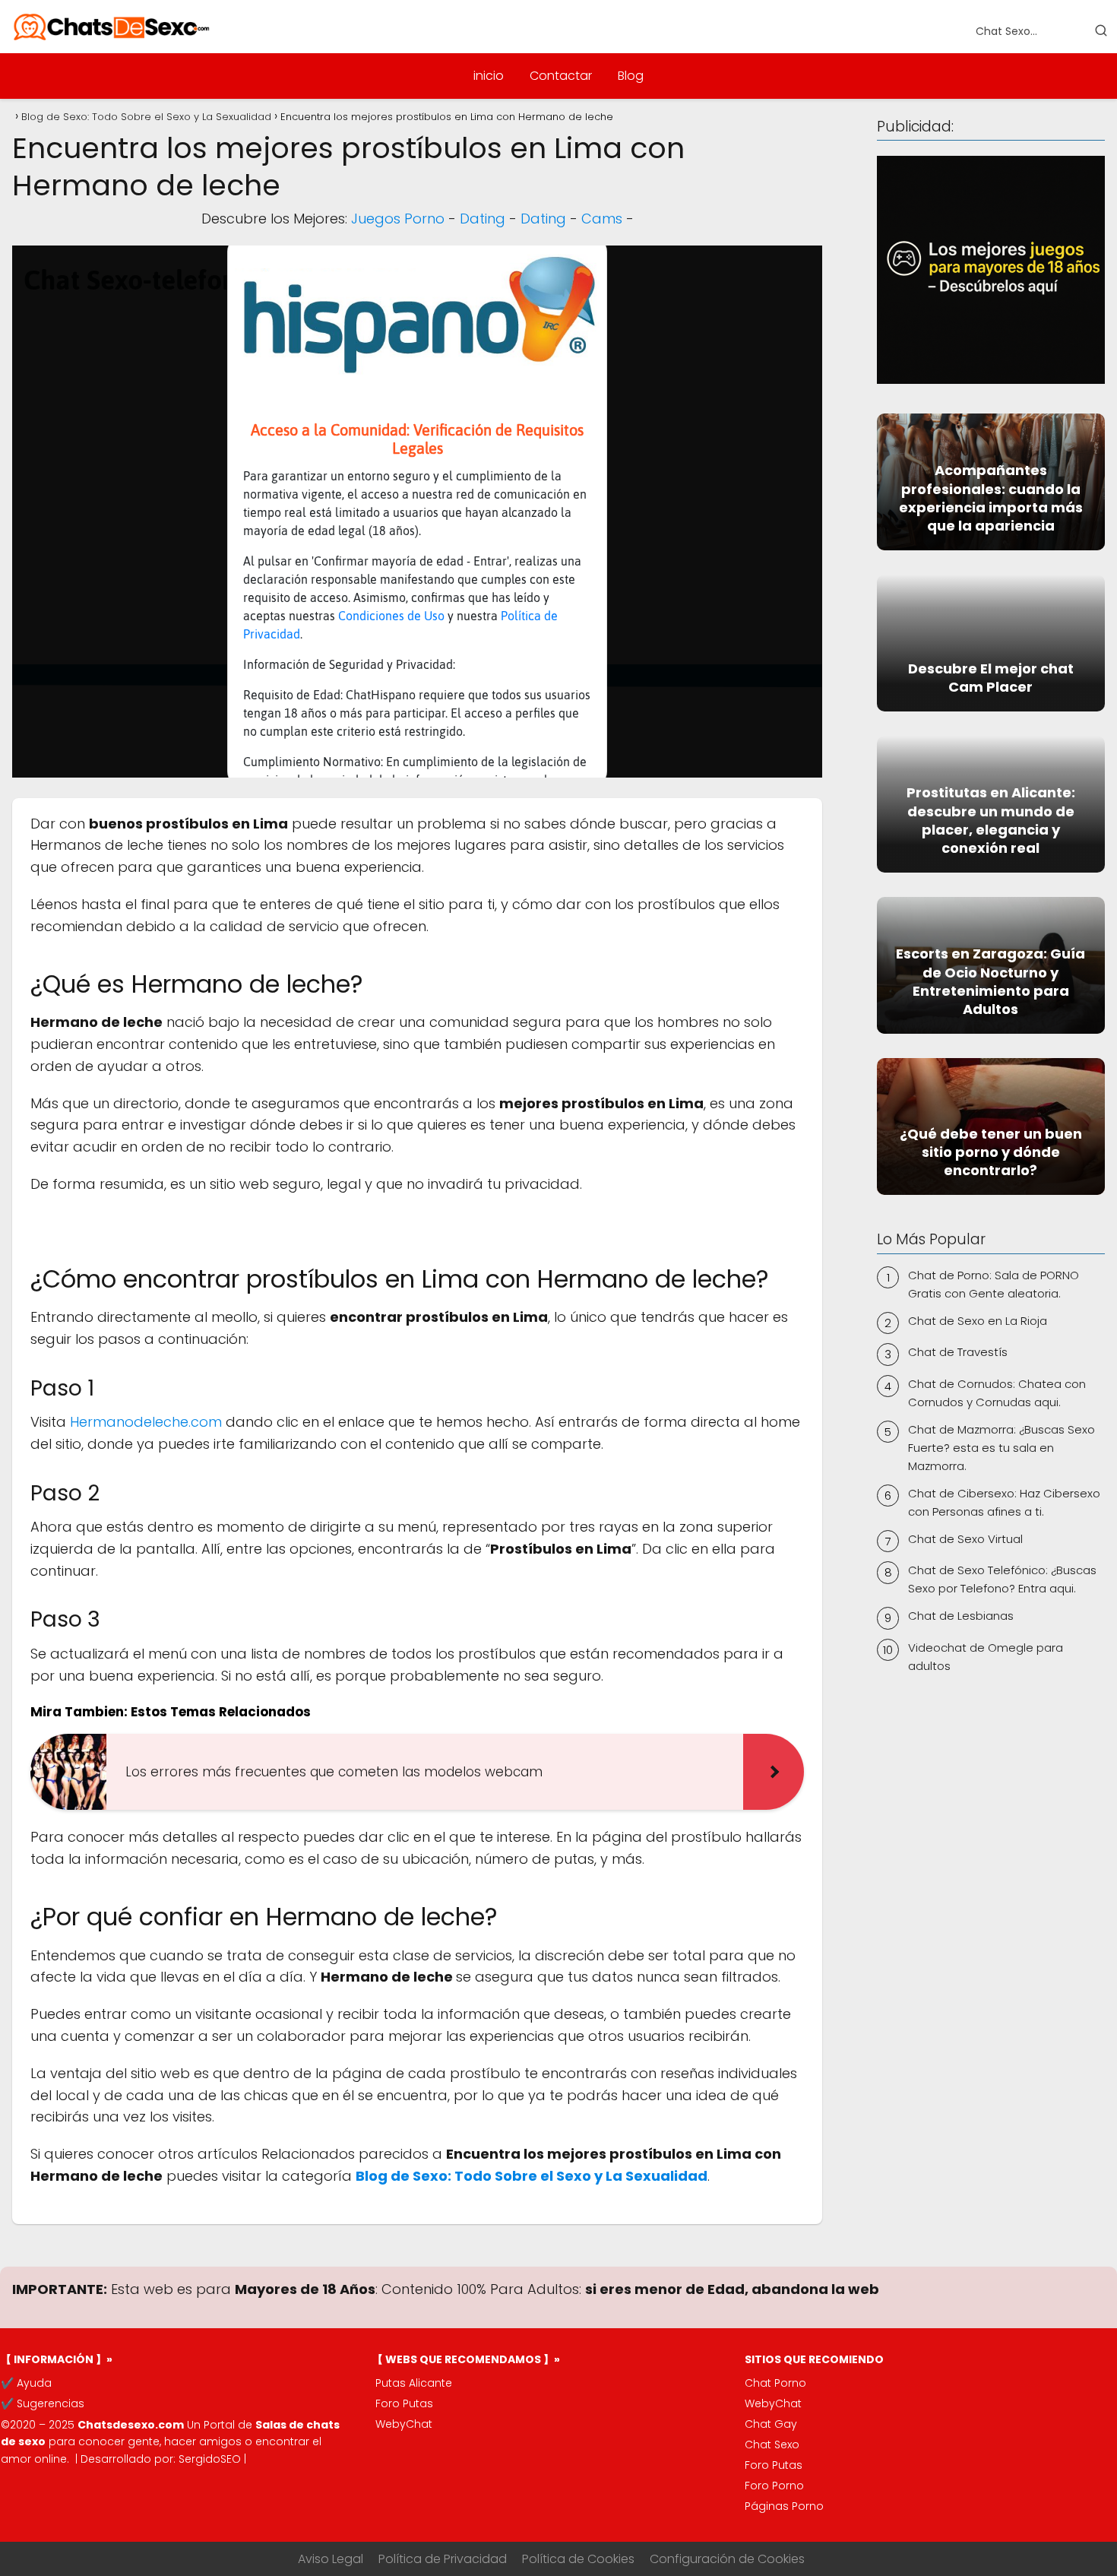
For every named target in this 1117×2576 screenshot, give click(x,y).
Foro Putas (404, 2403)
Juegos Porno (398, 219)
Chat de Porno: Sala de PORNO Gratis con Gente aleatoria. (994, 1284)
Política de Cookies (578, 2559)
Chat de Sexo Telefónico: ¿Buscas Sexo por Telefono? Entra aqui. (1002, 1579)
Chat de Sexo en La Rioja (978, 1321)
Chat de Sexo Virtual (965, 1539)
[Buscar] (1101, 30)
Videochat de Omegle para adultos (986, 1657)
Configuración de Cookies (727, 2559)
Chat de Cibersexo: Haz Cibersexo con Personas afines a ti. (1004, 1502)
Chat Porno (775, 2383)
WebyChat (404, 2424)
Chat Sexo (772, 2445)
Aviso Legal (331, 2559)
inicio (489, 76)
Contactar (561, 76)
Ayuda (34, 2383)
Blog (631, 76)
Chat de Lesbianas (961, 1616)
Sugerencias (51, 2403)
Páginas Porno (784, 2506)
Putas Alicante (414, 2383)
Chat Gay (771, 2424)
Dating (483, 219)
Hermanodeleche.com (146, 1422)
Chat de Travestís (958, 1352)
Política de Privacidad (443, 2559)
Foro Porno (774, 2486)
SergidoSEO (210, 2459)
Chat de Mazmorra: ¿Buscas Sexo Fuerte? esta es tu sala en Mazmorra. (1002, 1448)
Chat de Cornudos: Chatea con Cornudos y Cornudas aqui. (997, 1393)
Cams (602, 219)
